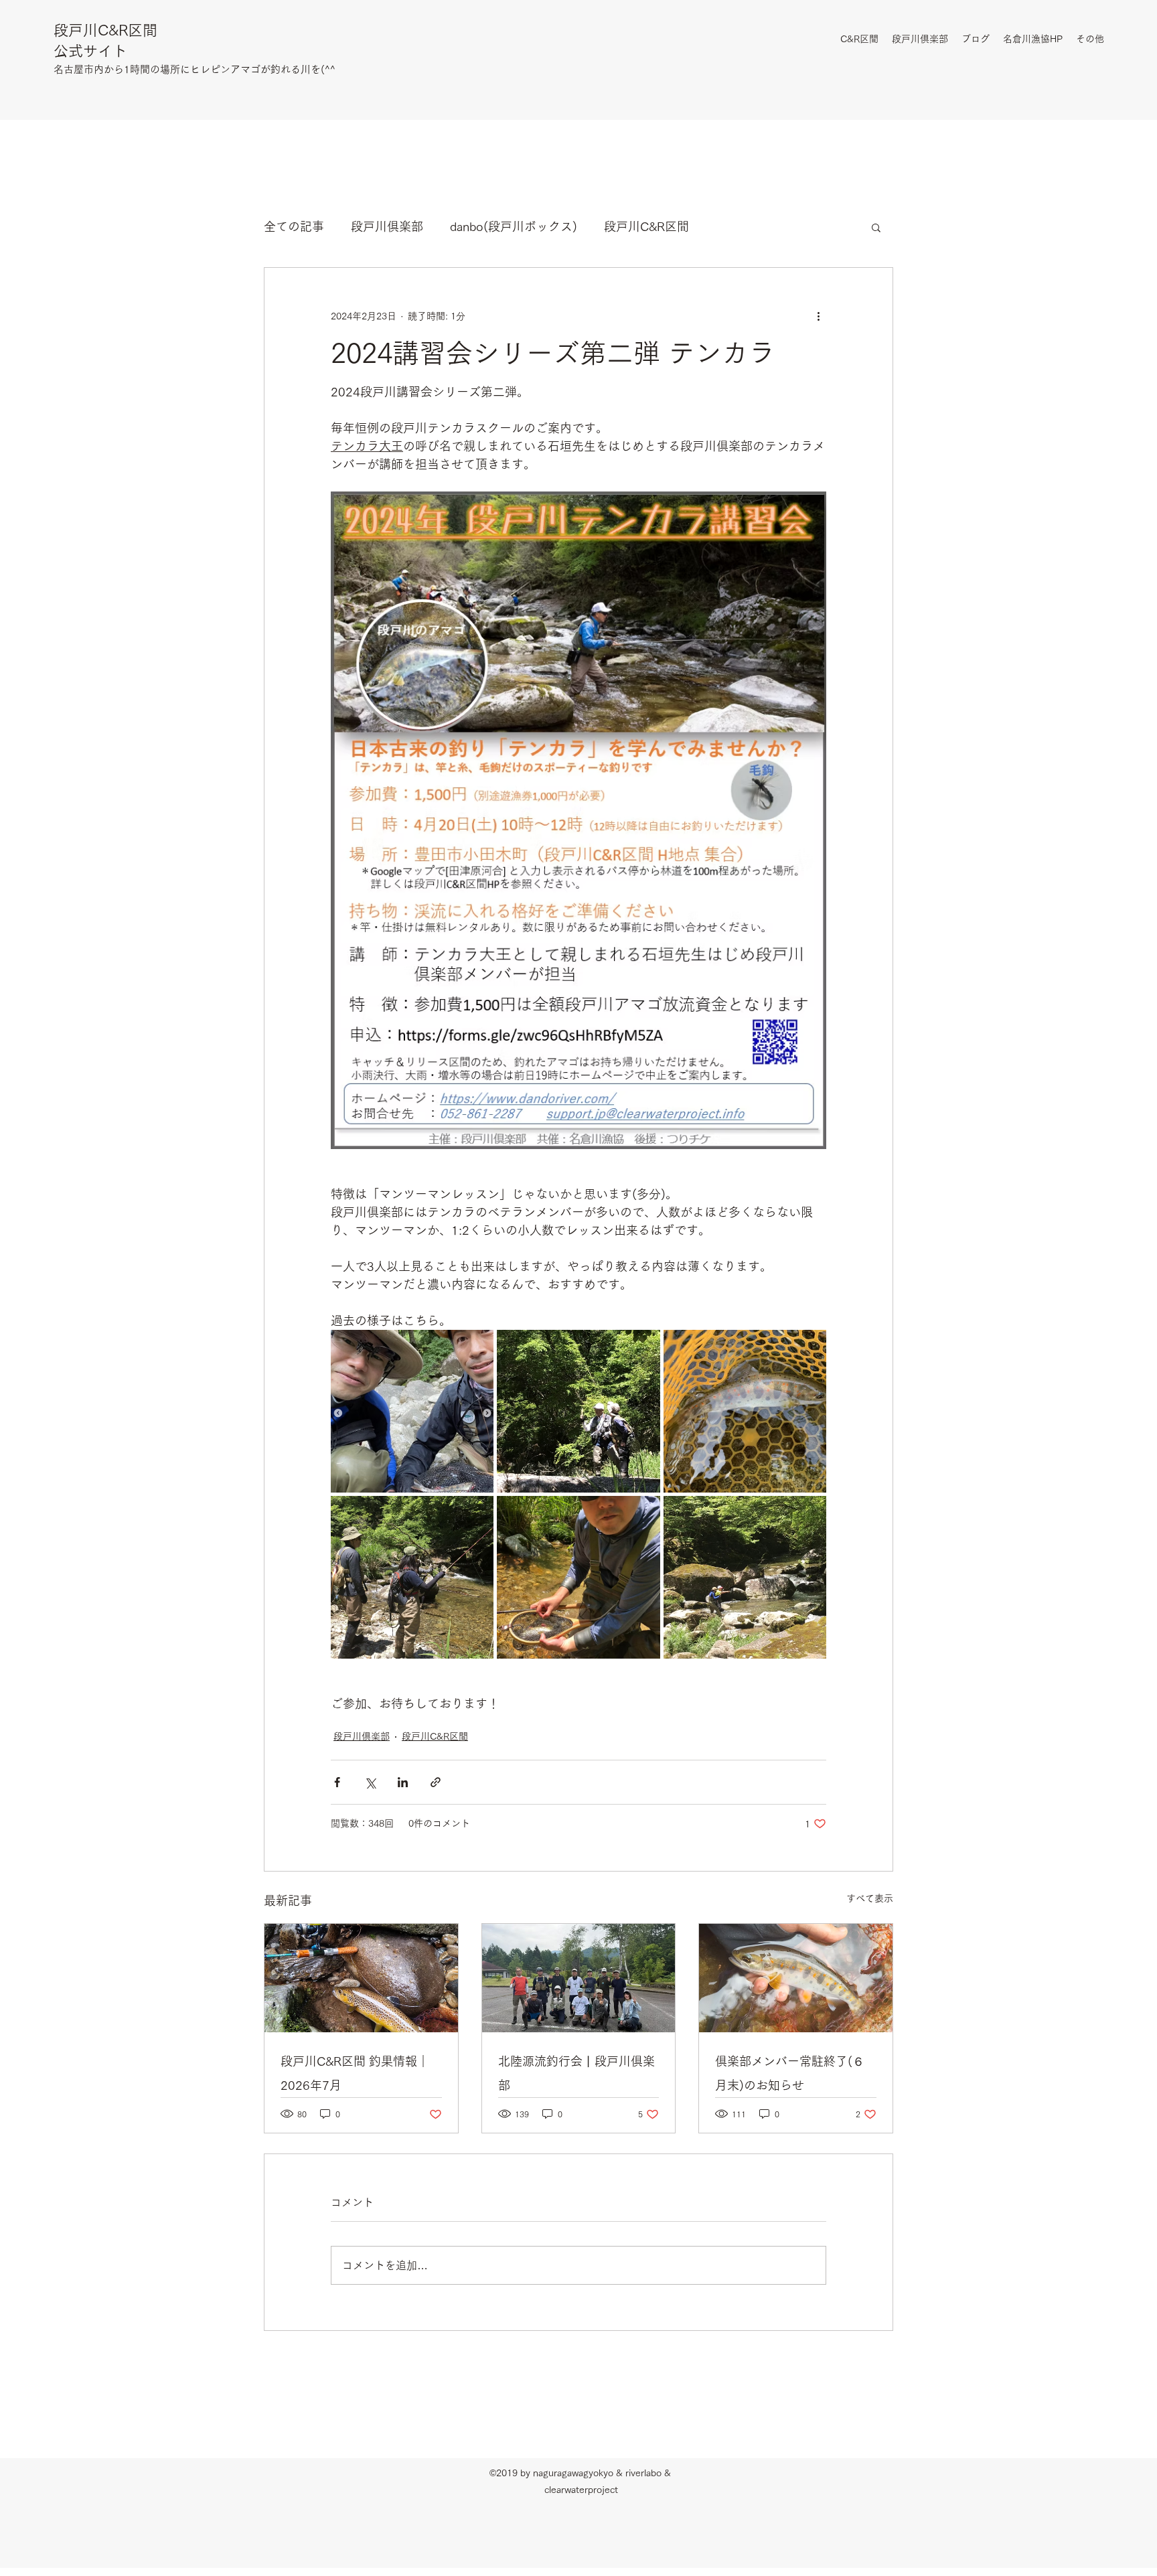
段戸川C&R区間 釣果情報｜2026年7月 (355, 2073)
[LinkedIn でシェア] (403, 1782)
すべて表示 (870, 1898)
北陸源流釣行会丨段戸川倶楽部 (576, 2073)
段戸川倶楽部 (387, 226)
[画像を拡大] (412, 1411)
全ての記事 (294, 226)
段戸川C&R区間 (105, 30)
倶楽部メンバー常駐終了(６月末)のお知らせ (790, 2073)
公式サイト (90, 51)
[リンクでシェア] (436, 1782)
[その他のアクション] (818, 316)
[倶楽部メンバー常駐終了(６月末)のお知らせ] (796, 1978)
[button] (876, 227)
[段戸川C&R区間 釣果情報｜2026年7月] (361, 1978)
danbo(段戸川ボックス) (514, 226)
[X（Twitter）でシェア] (370, 1782)
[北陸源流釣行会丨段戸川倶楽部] (579, 1978)
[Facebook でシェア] (337, 1782)
